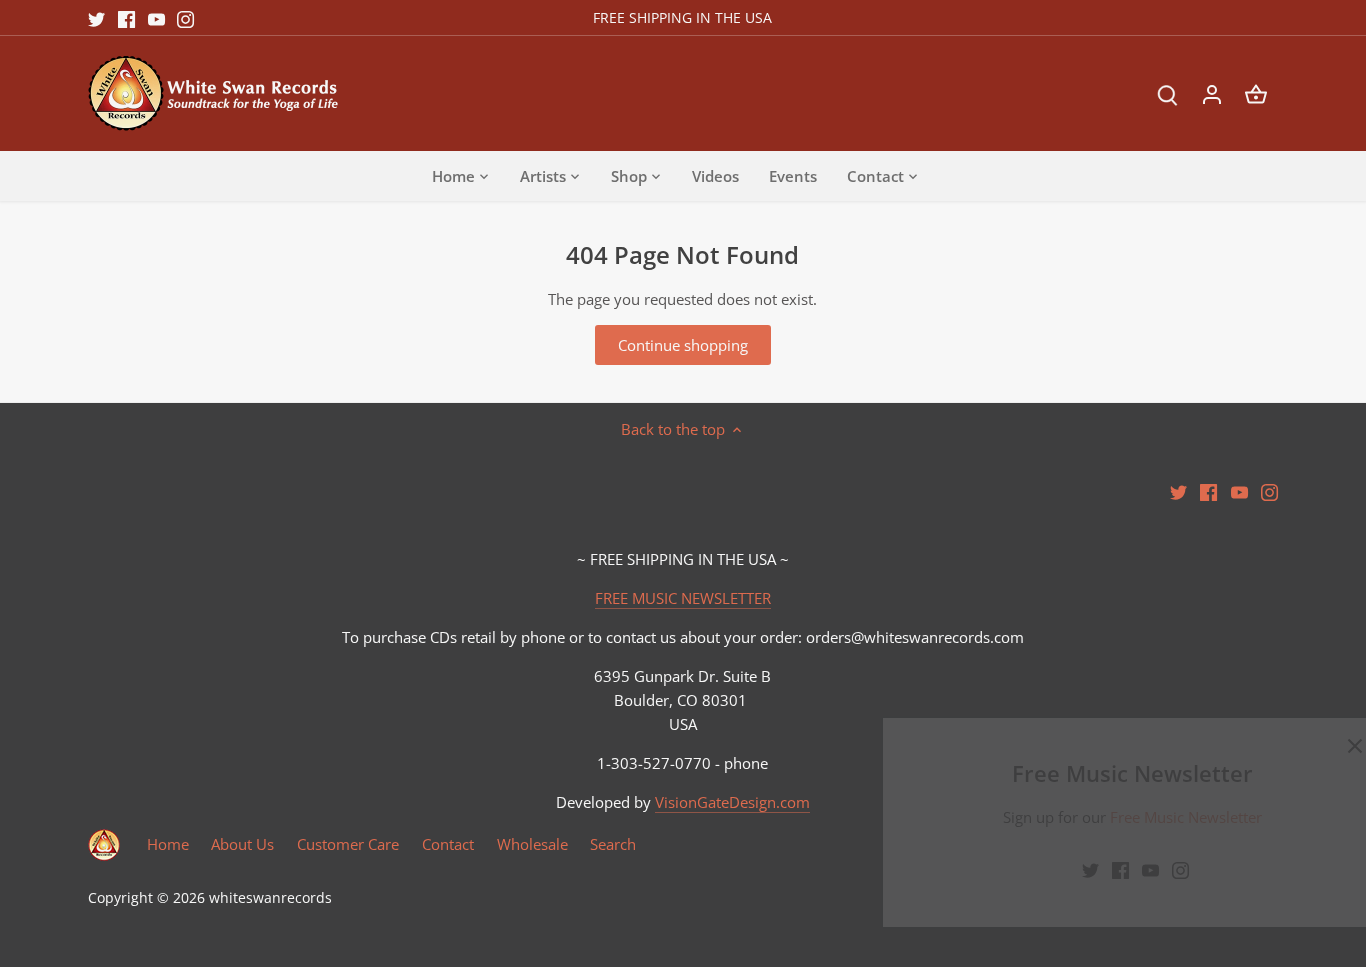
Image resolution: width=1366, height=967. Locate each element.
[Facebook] (1063, 869)
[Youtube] (1093, 869)
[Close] (1298, 746)
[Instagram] (1123, 869)
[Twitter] (1033, 869)
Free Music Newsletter (1130, 817)
